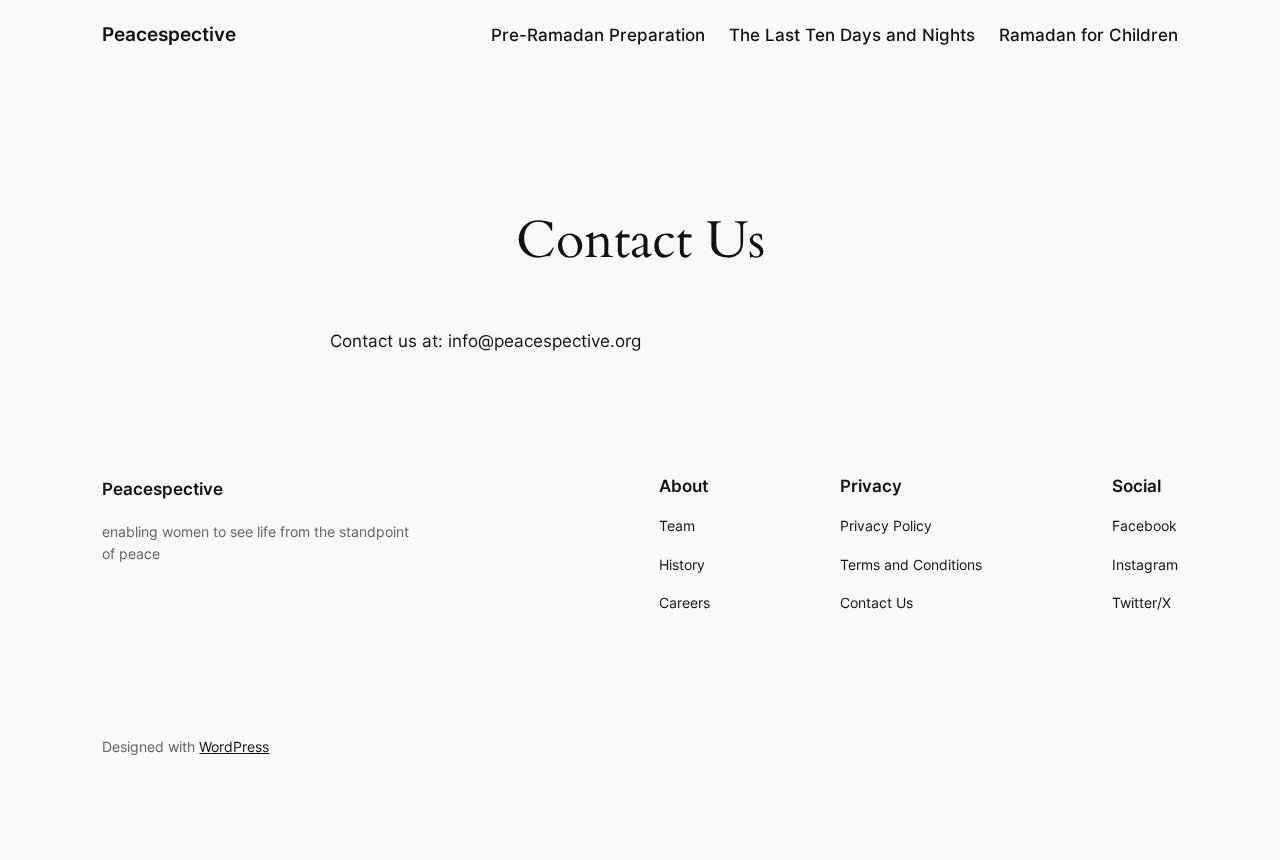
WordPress (234, 746)
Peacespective (169, 34)
